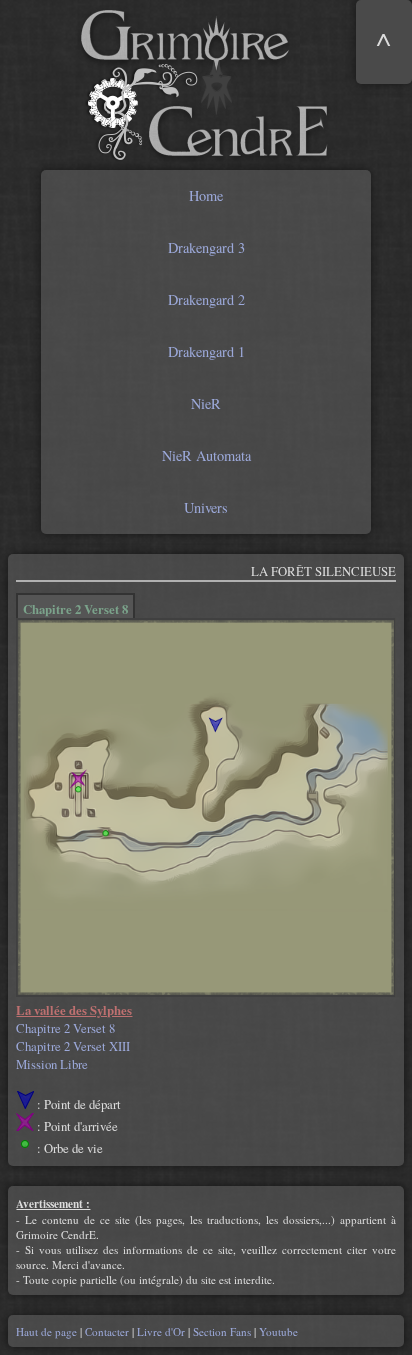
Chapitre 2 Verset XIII (73, 1046)
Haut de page (48, 1331)
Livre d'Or (161, 1331)
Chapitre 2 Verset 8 (65, 1028)
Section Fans (222, 1331)
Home (206, 195)
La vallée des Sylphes (74, 1010)
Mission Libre (52, 1064)
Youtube (277, 1331)
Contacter (107, 1331)
